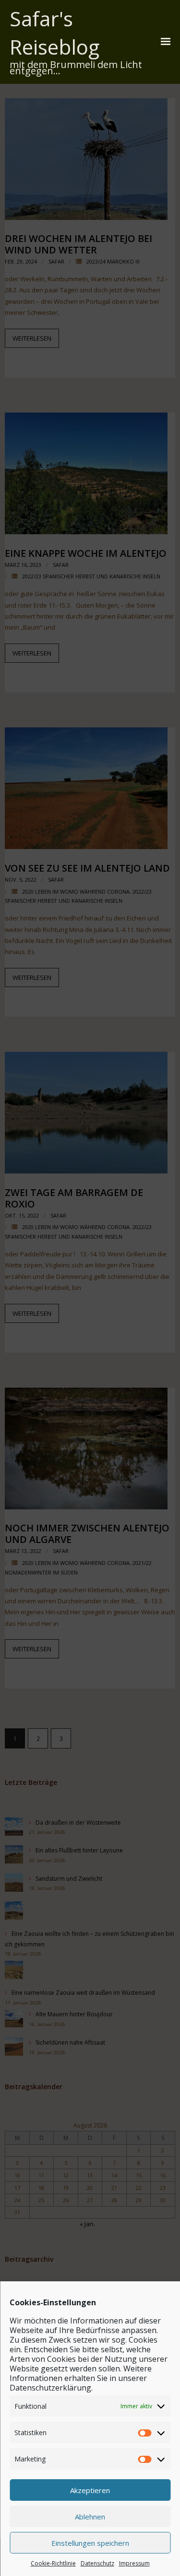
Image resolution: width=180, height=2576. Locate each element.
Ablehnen (90, 2517)
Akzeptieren (90, 2490)
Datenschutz (97, 2563)
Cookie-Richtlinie (53, 2563)
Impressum (134, 2563)
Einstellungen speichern (90, 2543)
